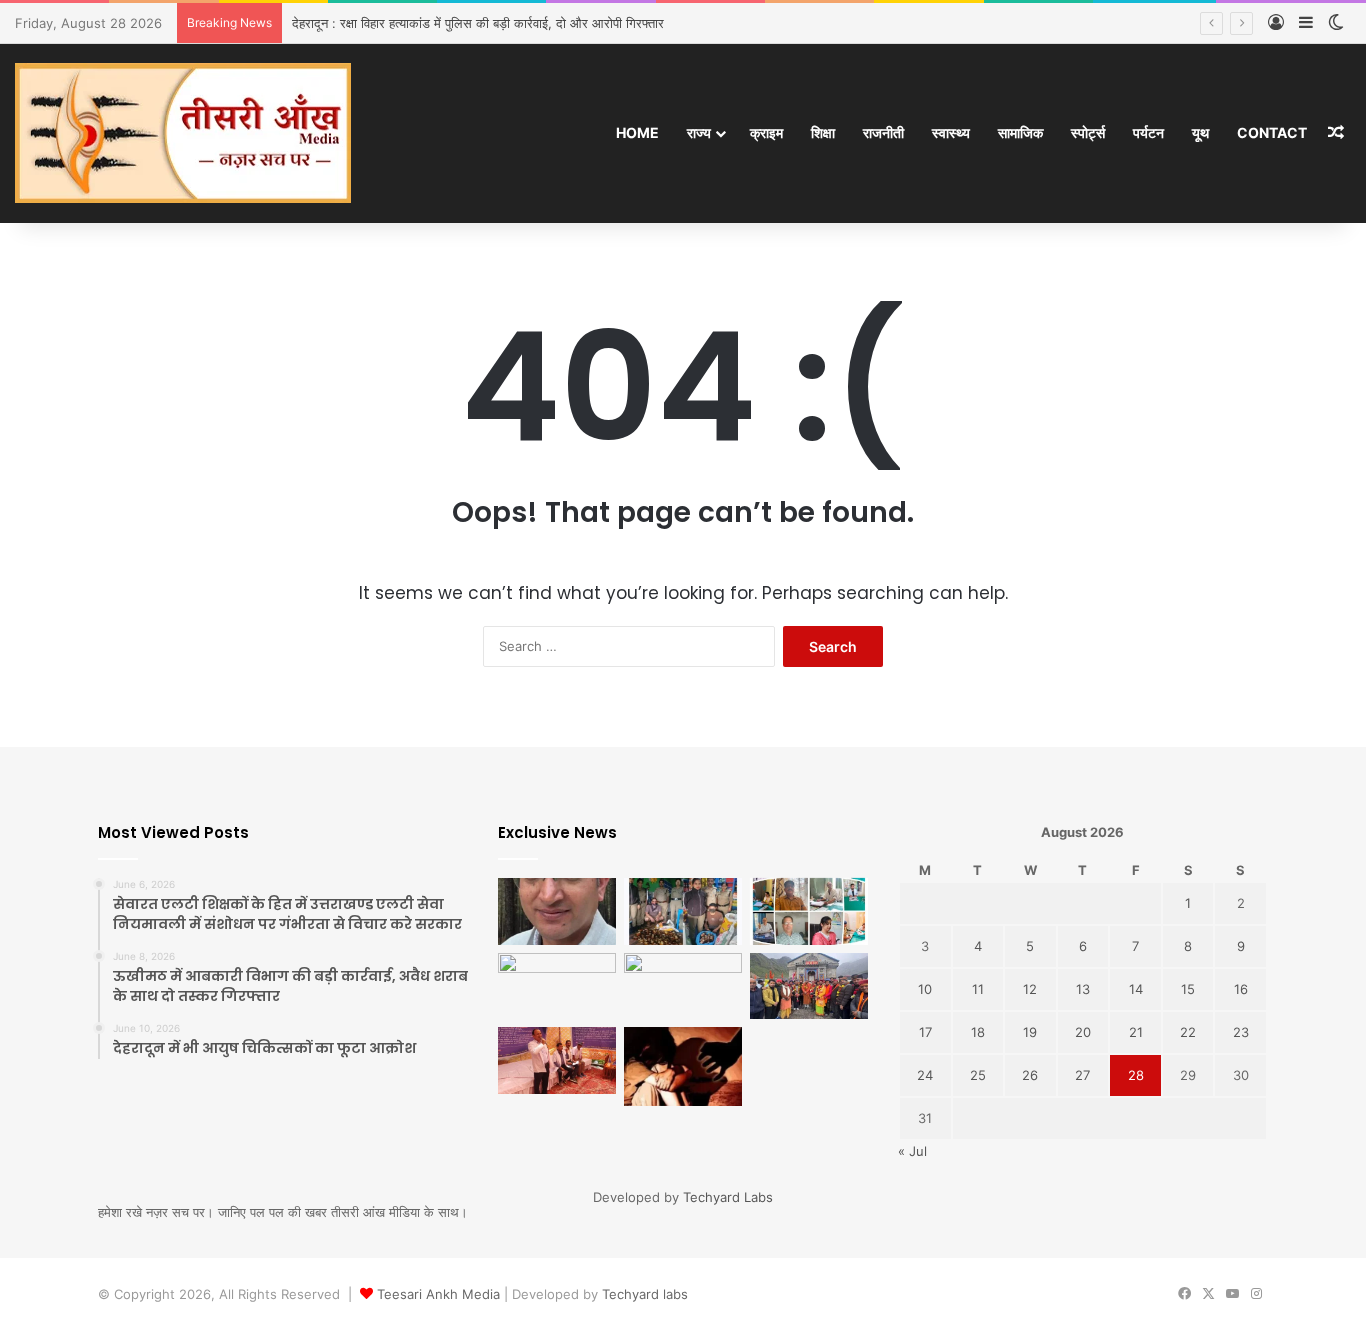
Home (637, 132)
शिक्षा (823, 132)
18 (978, 1032)
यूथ (1200, 132)
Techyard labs (645, 1294)
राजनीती (883, 132)
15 (1188, 989)
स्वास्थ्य (951, 132)
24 (925, 1075)
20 (1083, 1032)
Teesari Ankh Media (438, 1294)
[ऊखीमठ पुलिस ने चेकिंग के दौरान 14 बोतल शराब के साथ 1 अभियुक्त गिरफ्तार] (683, 986)
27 (1082, 1075)
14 (1136, 989)
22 (1188, 1032)
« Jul (912, 1151)
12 (1030, 989)
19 (1030, 1032)
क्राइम (766, 132)
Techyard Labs (728, 1197)
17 (925, 1032)
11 (978, 989)
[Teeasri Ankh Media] (183, 133)
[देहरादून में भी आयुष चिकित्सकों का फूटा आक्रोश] (809, 911)
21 (1136, 1032)
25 (978, 1075)
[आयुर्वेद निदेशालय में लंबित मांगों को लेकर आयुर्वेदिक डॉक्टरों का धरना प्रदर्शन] (557, 1060)
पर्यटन (1148, 132)
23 (1241, 1032)
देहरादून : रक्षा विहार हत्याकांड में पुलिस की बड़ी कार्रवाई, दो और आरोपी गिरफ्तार (478, 23)
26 (1030, 1075)
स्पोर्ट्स (1088, 132)
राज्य (699, 132)
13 (1083, 989)
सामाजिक (1020, 132)
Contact (1272, 132)
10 (925, 989)
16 (1241, 989)
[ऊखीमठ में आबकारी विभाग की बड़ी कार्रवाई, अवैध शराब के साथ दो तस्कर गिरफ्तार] (683, 911)
